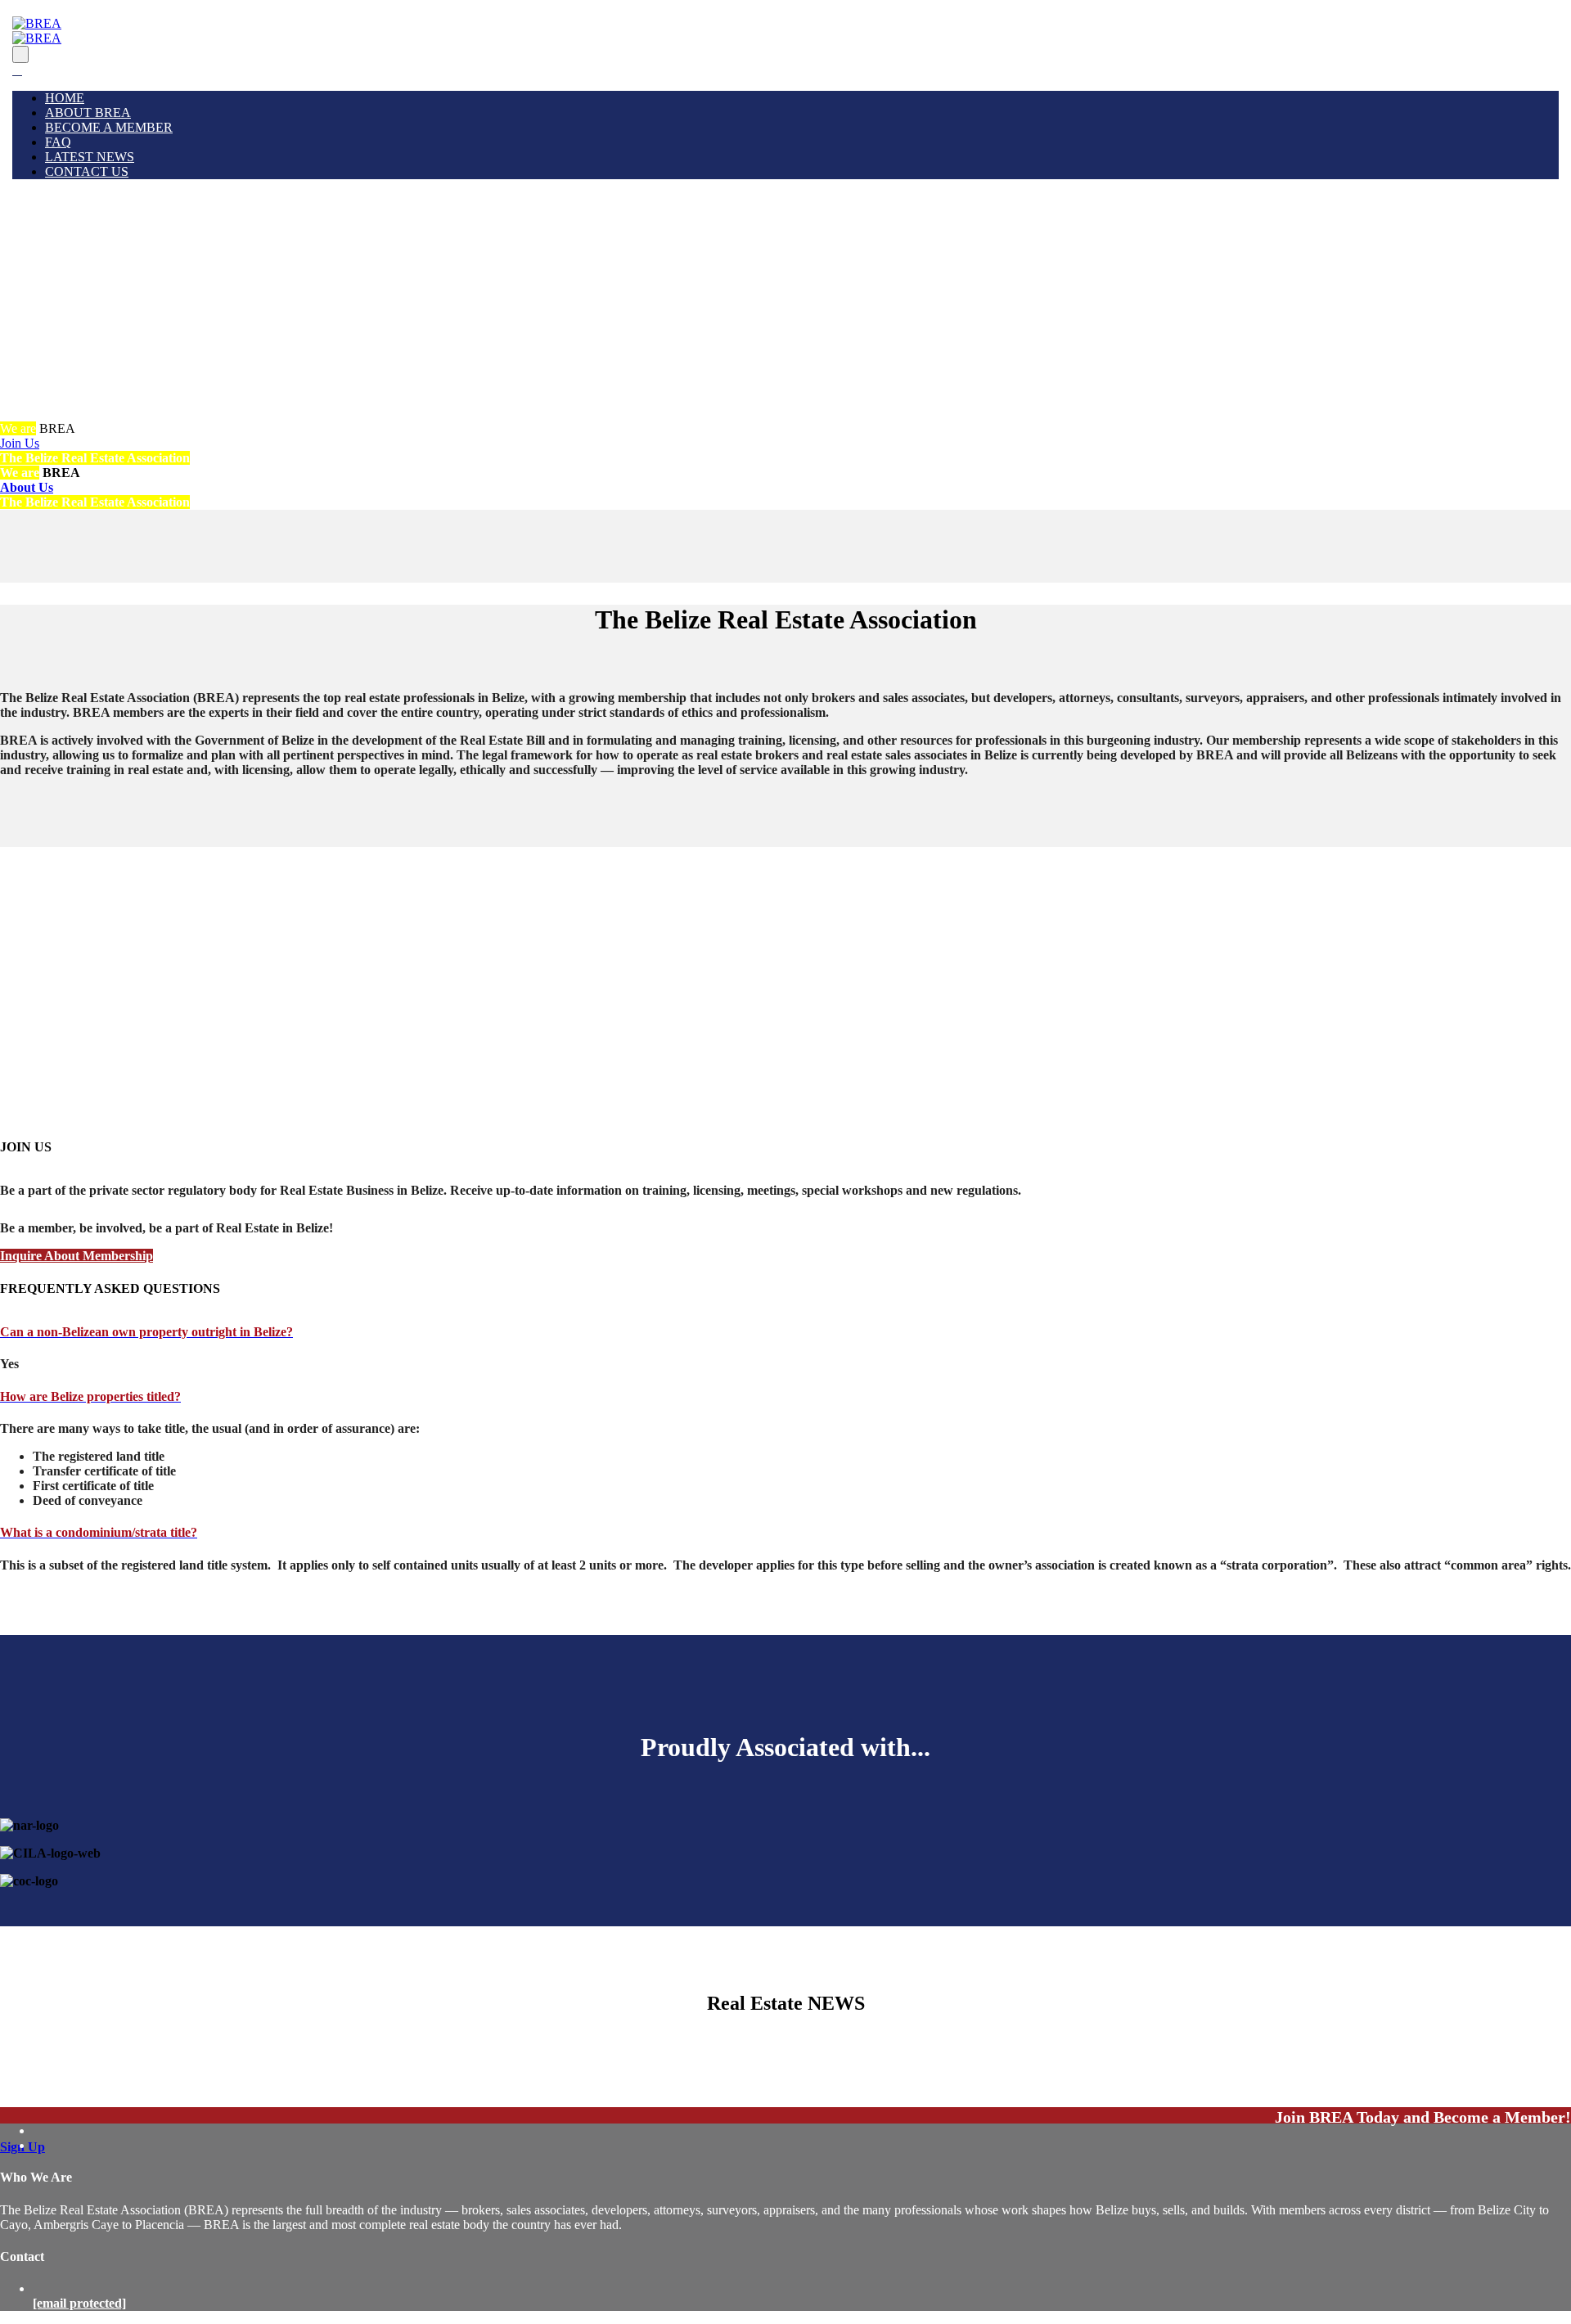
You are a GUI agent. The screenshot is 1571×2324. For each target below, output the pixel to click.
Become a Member (109, 127)
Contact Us (87, 171)
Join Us (20, 443)
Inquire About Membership (77, 1256)
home (65, 98)
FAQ (58, 142)
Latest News (90, 157)
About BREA (88, 113)
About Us (27, 487)
